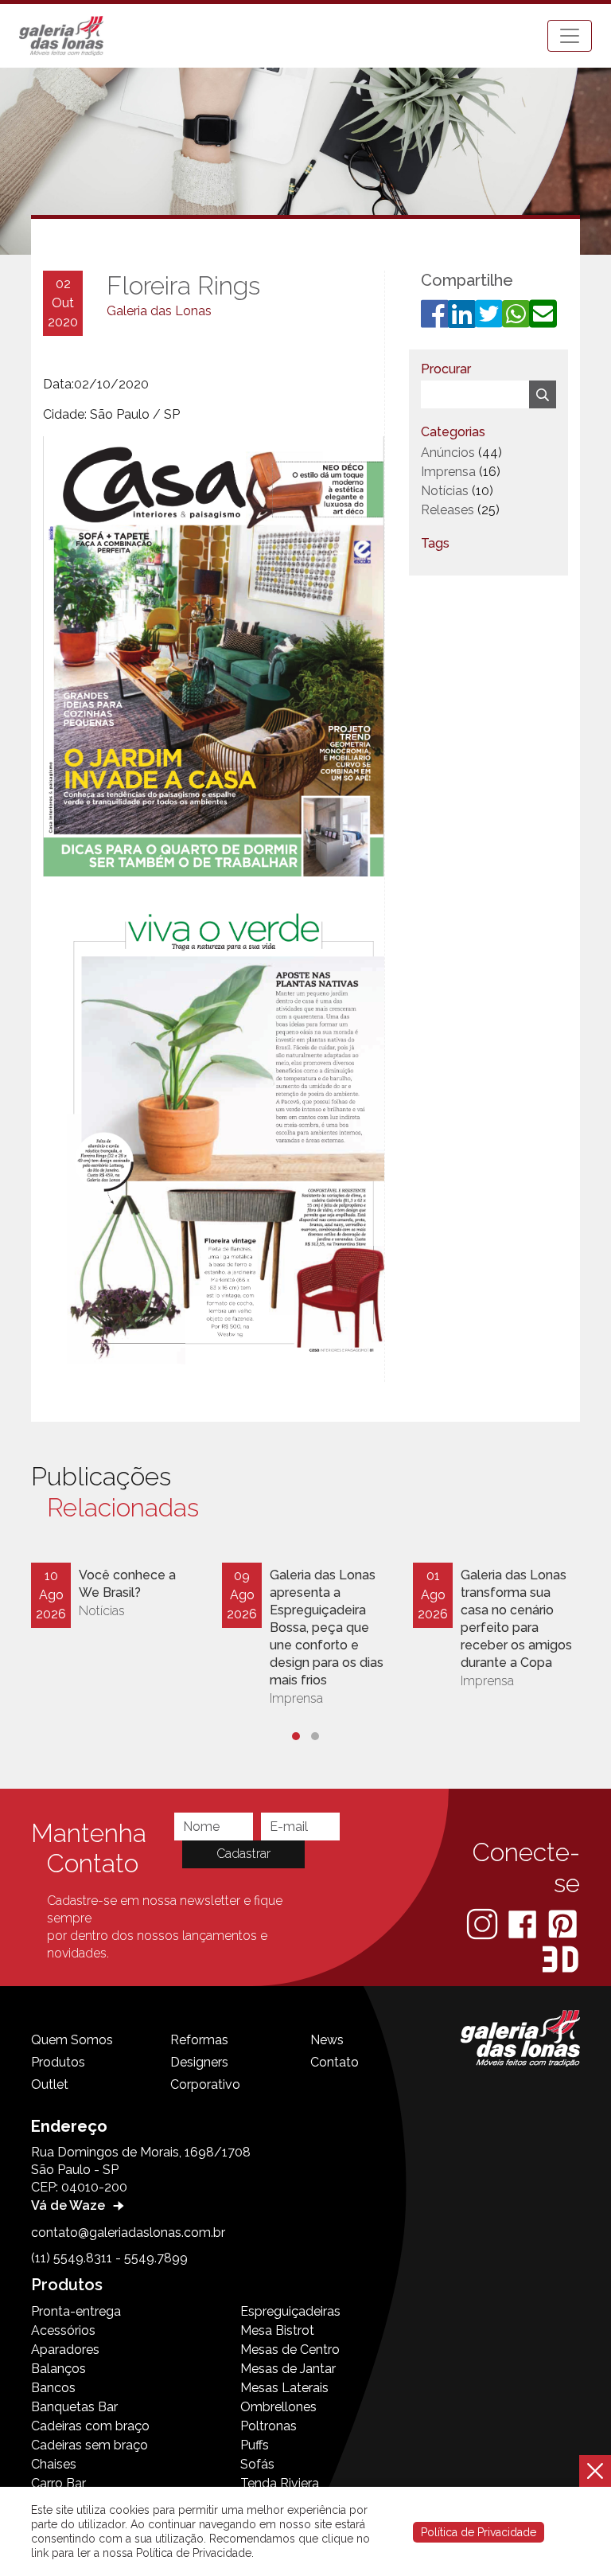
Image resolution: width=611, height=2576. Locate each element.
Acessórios (63, 2330)
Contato (335, 2062)
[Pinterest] (562, 1924)
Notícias (445, 491)
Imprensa (448, 472)
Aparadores (65, 2350)
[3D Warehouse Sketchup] (560, 1959)
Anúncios (448, 453)
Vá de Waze (70, 2205)
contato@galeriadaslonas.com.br (128, 2233)
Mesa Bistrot (277, 2330)
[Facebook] (524, 1924)
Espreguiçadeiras (290, 2311)
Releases (448, 510)
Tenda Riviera (280, 2483)
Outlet (50, 2084)
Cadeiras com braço (90, 2426)
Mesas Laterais (284, 2388)
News (327, 2040)
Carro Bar (58, 2483)
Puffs (255, 2445)
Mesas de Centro (290, 2350)
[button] (296, 1736)
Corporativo (205, 2084)
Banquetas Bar (74, 2407)
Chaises (54, 2464)
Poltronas (269, 2426)
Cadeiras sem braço (90, 2445)
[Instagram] (484, 1924)
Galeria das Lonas (159, 311)
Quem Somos (72, 2040)
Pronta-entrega (76, 2311)
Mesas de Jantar (288, 2369)
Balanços (58, 2369)
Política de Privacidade (479, 2532)
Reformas (199, 2040)
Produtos (58, 2062)
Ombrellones (278, 2407)
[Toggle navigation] (570, 36)
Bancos (53, 2388)
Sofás (257, 2464)
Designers (199, 2062)
